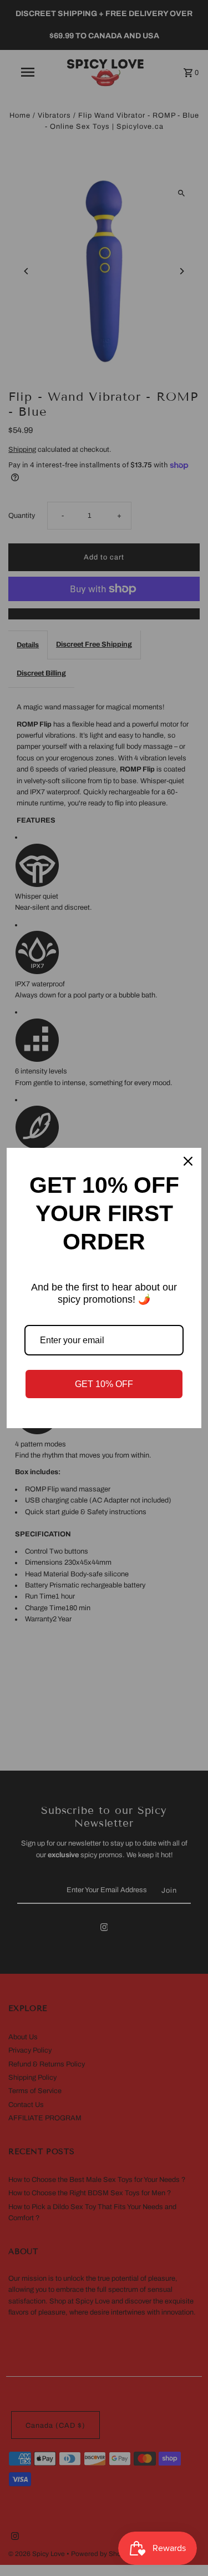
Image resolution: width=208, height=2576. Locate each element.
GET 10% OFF (104, 1384)
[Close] (188, 1161)
